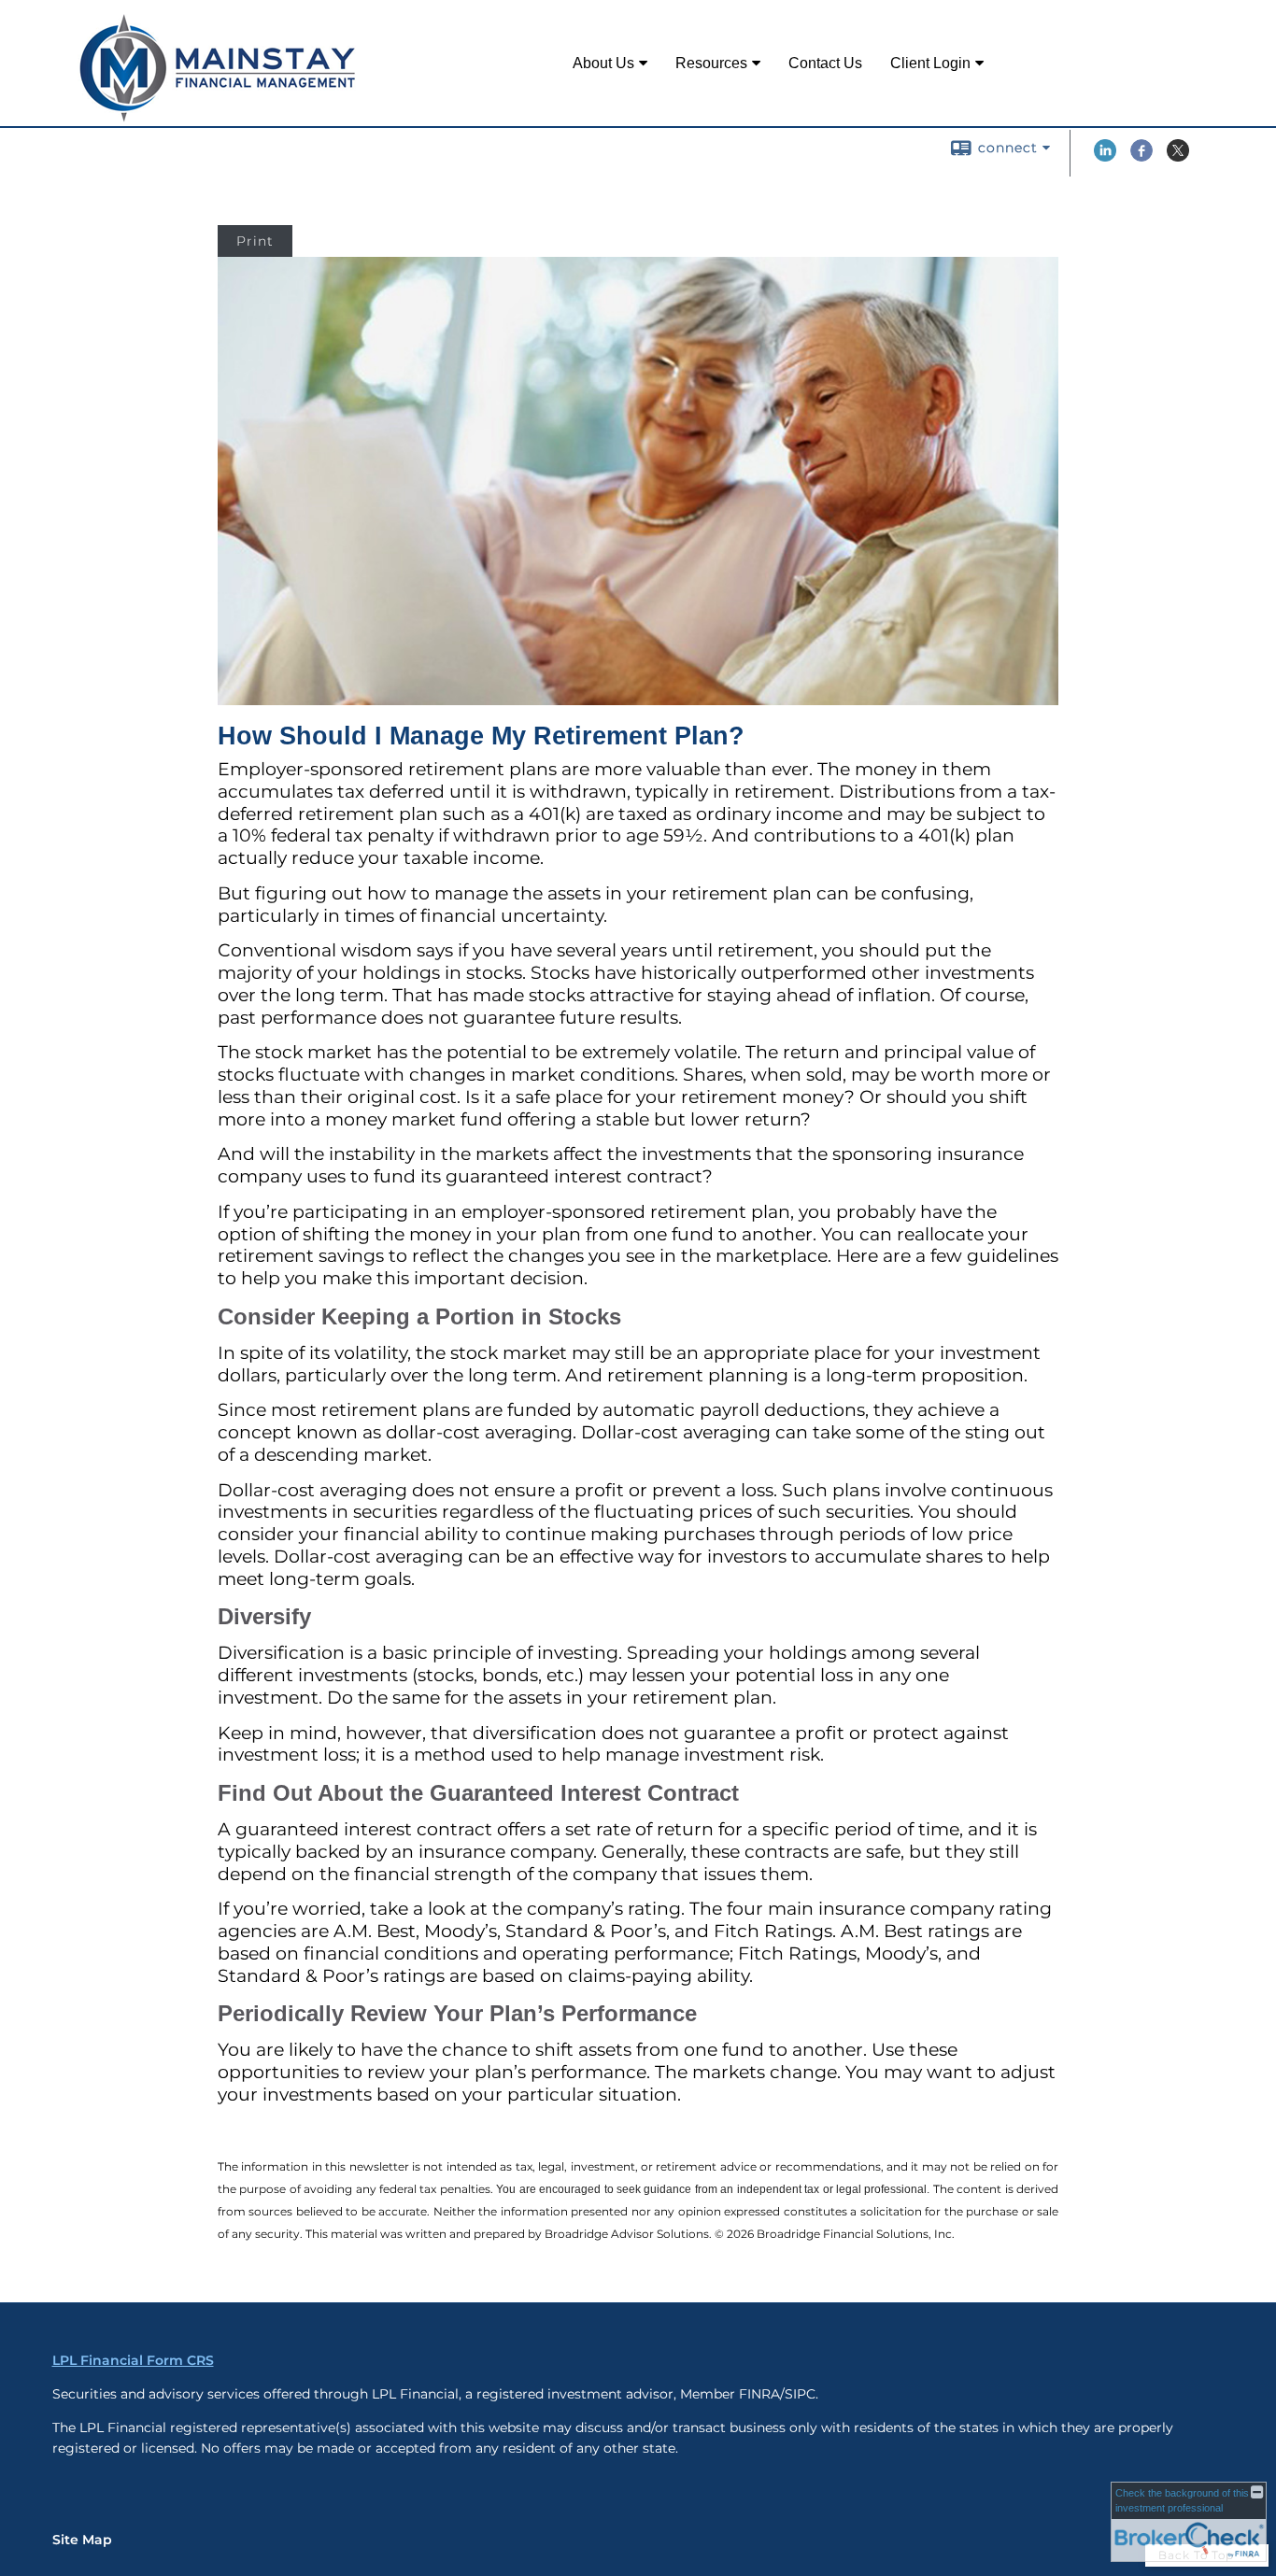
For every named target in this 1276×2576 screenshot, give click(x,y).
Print (255, 241)
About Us (603, 63)
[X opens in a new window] (1178, 157)
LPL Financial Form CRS (133, 2360)
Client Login (930, 63)
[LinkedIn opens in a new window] (1105, 157)
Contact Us (825, 63)
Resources (711, 63)
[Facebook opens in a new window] (1141, 157)
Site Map (82, 2540)
